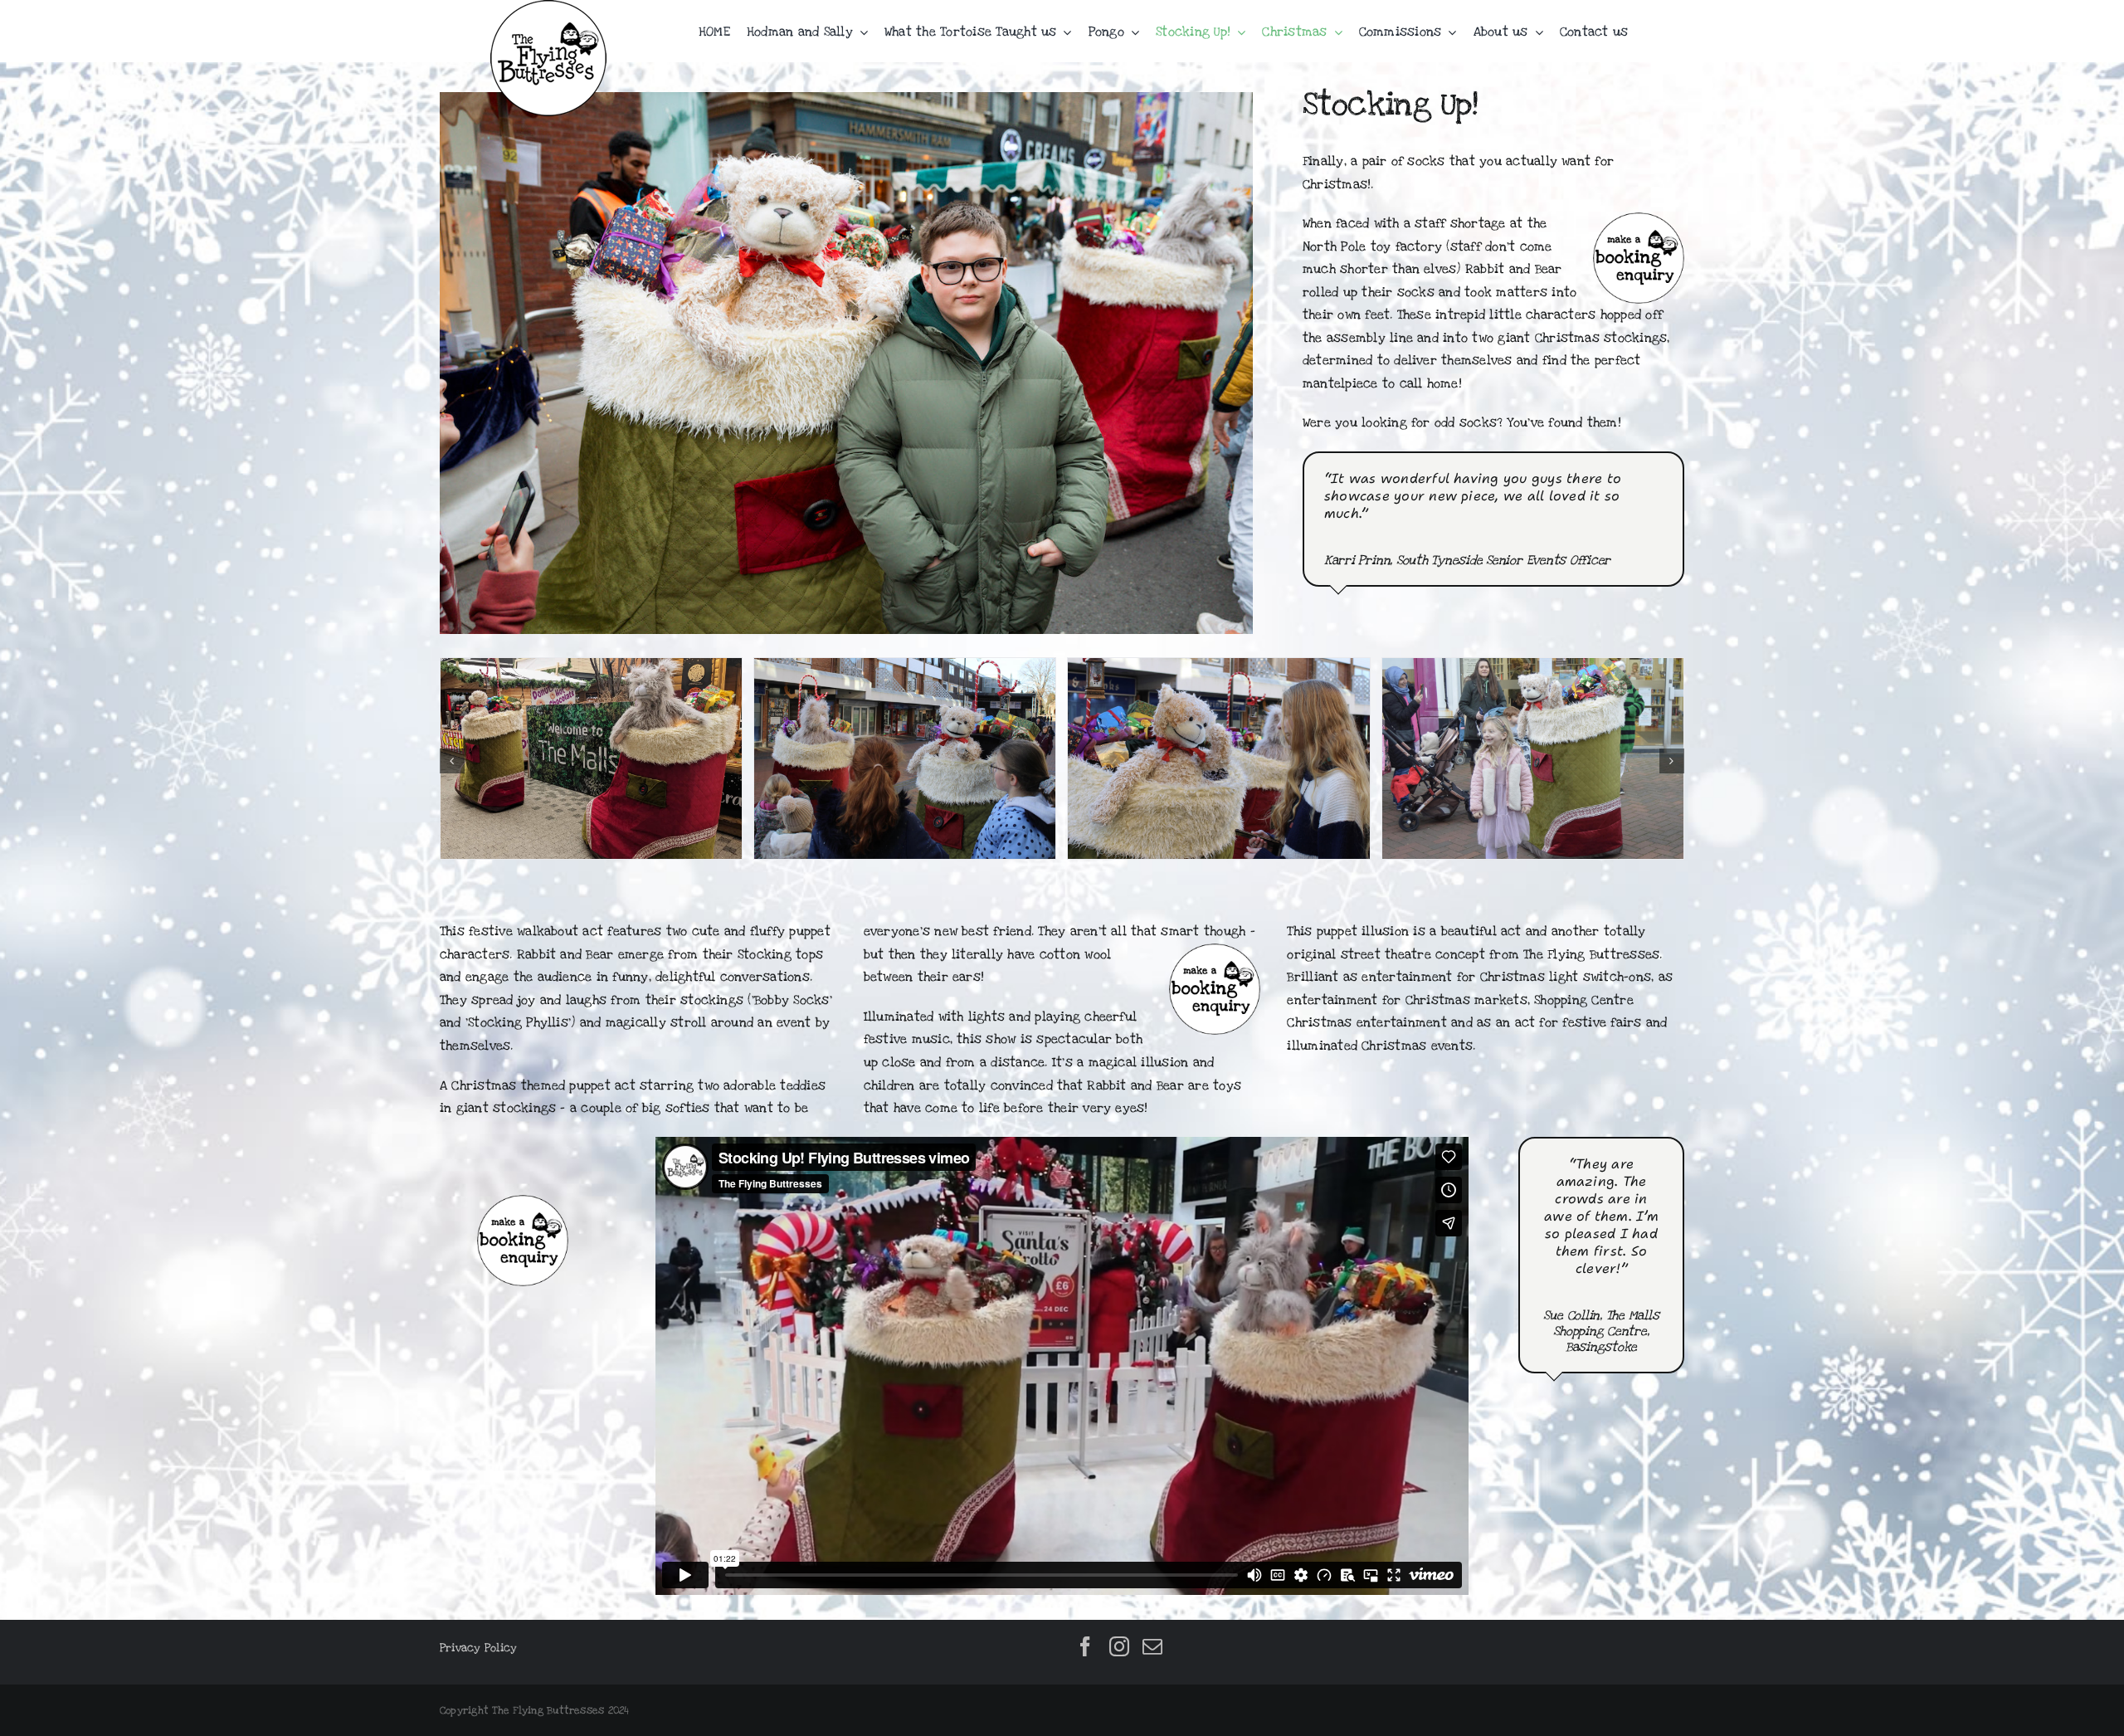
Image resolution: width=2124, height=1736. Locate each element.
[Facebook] (1085, 1646)
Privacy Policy (478, 1648)
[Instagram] (1119, 1646)
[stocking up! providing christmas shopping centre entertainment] (1218, 666)
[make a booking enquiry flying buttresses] (523, 1202)
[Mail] (1152, 1646)
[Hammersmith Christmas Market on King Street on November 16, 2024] (905, 666)
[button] (452, 761)
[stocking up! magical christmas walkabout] (591, 666)
